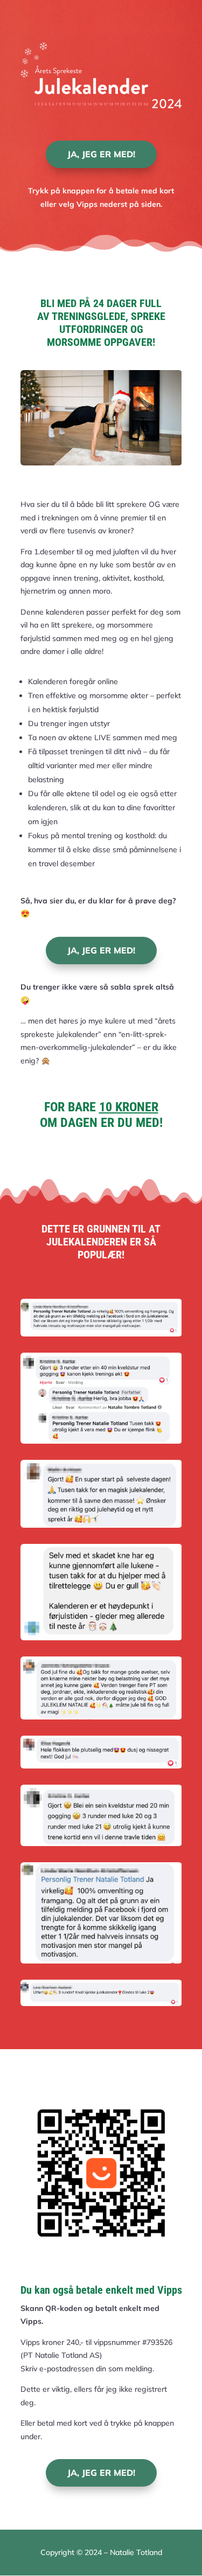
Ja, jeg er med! (101, 154)
